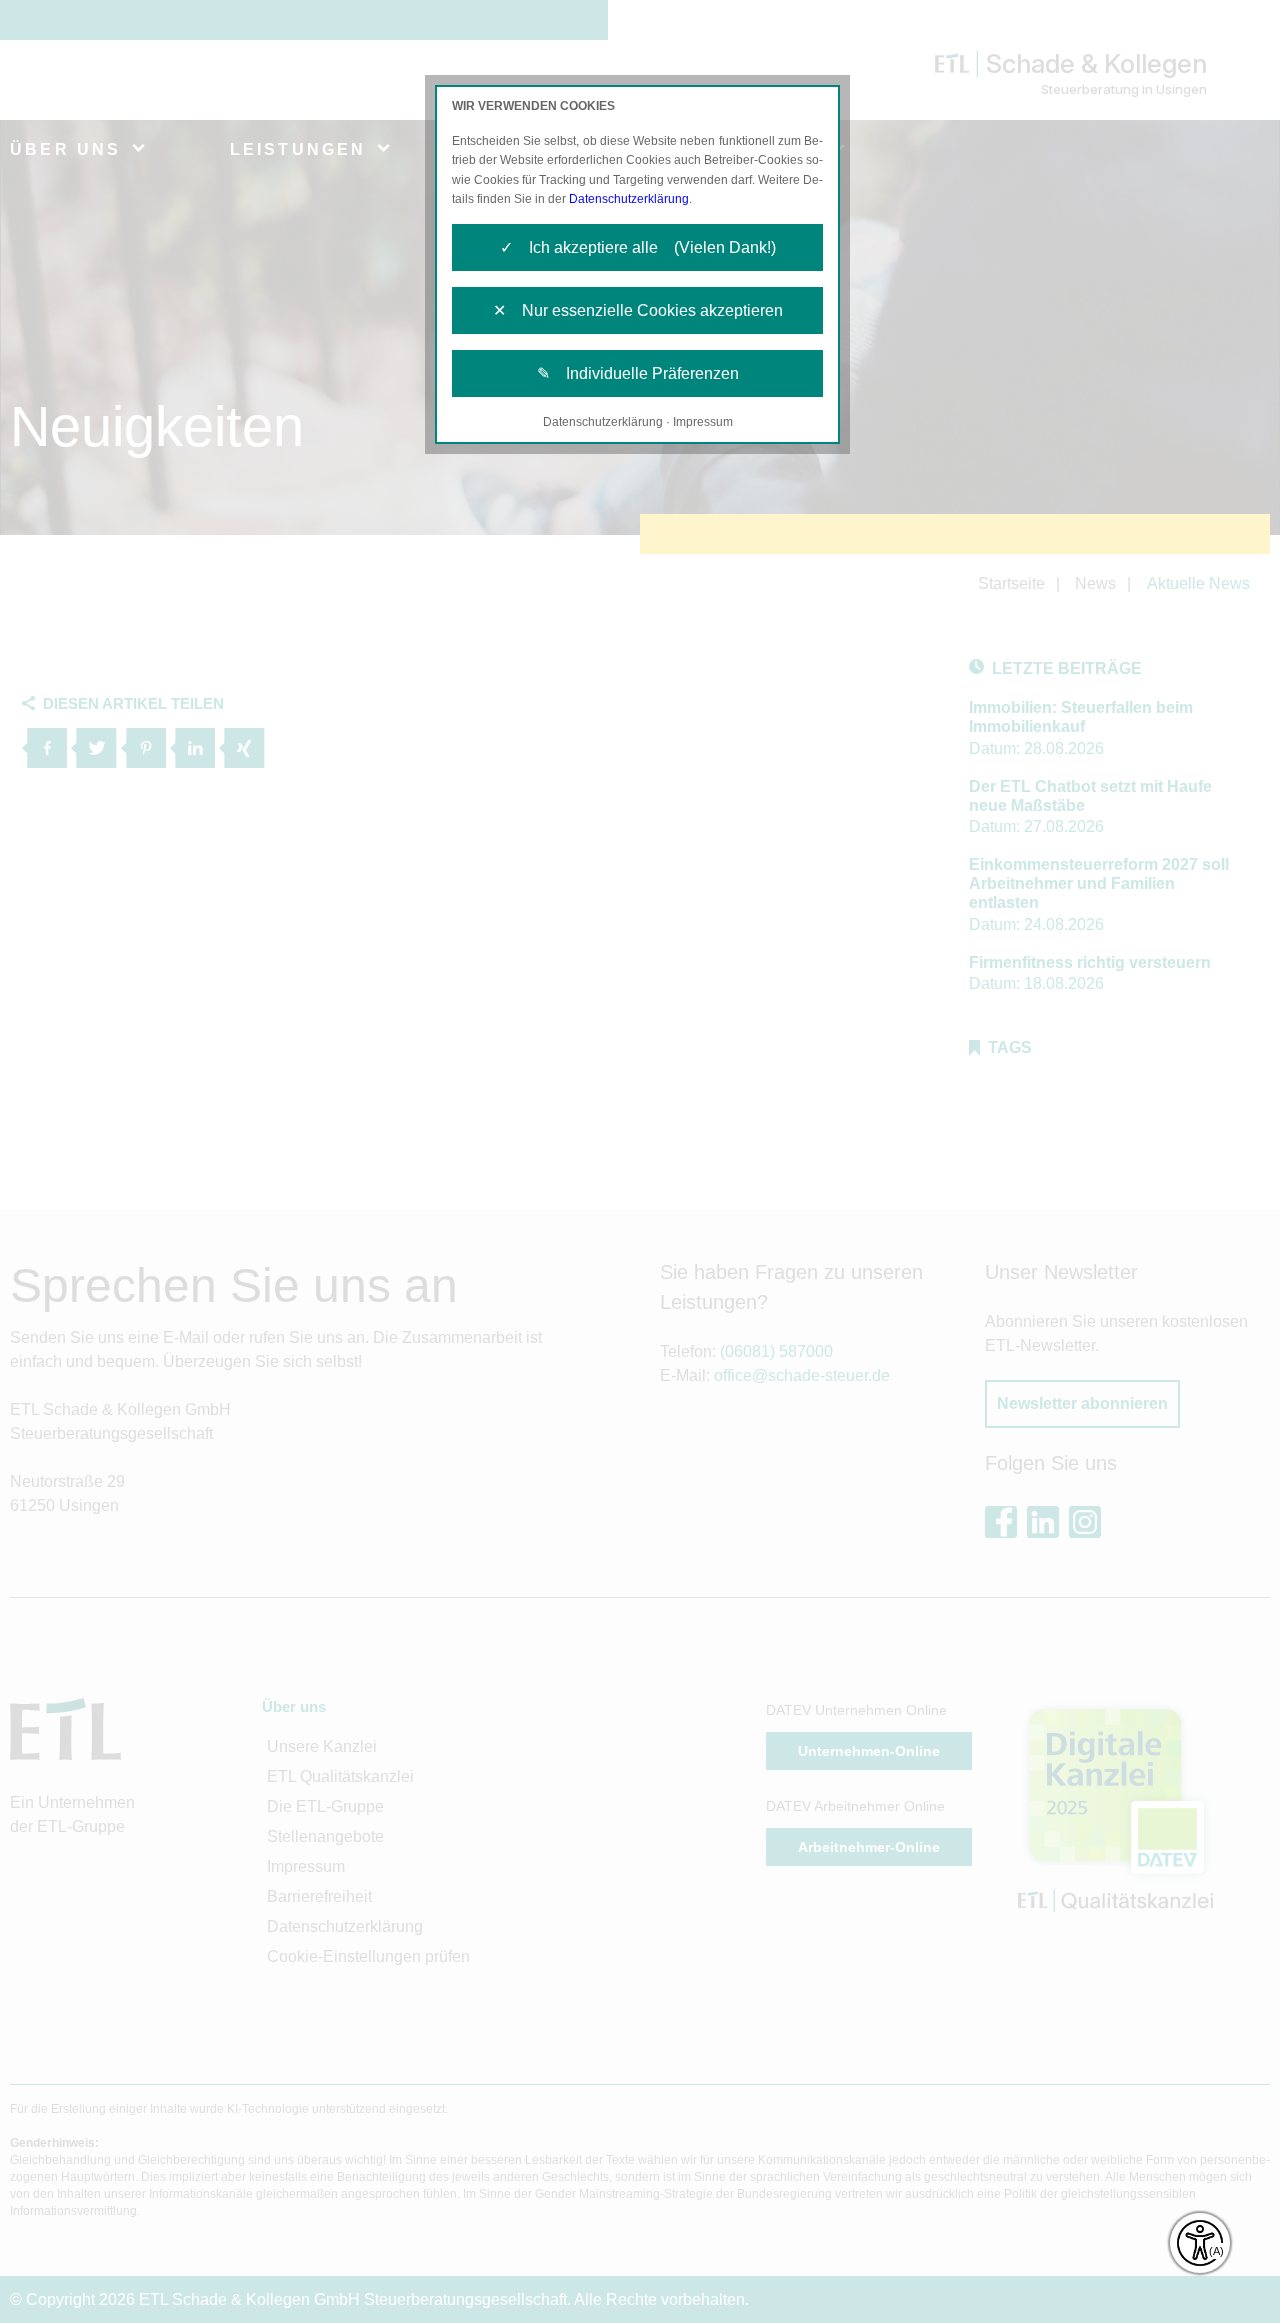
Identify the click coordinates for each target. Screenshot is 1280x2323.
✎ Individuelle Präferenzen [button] (638, 373)
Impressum (703, 422)
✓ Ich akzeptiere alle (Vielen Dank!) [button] (638, 247)
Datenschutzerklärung (629, 199)
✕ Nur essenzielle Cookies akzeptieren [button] (638, 310)
